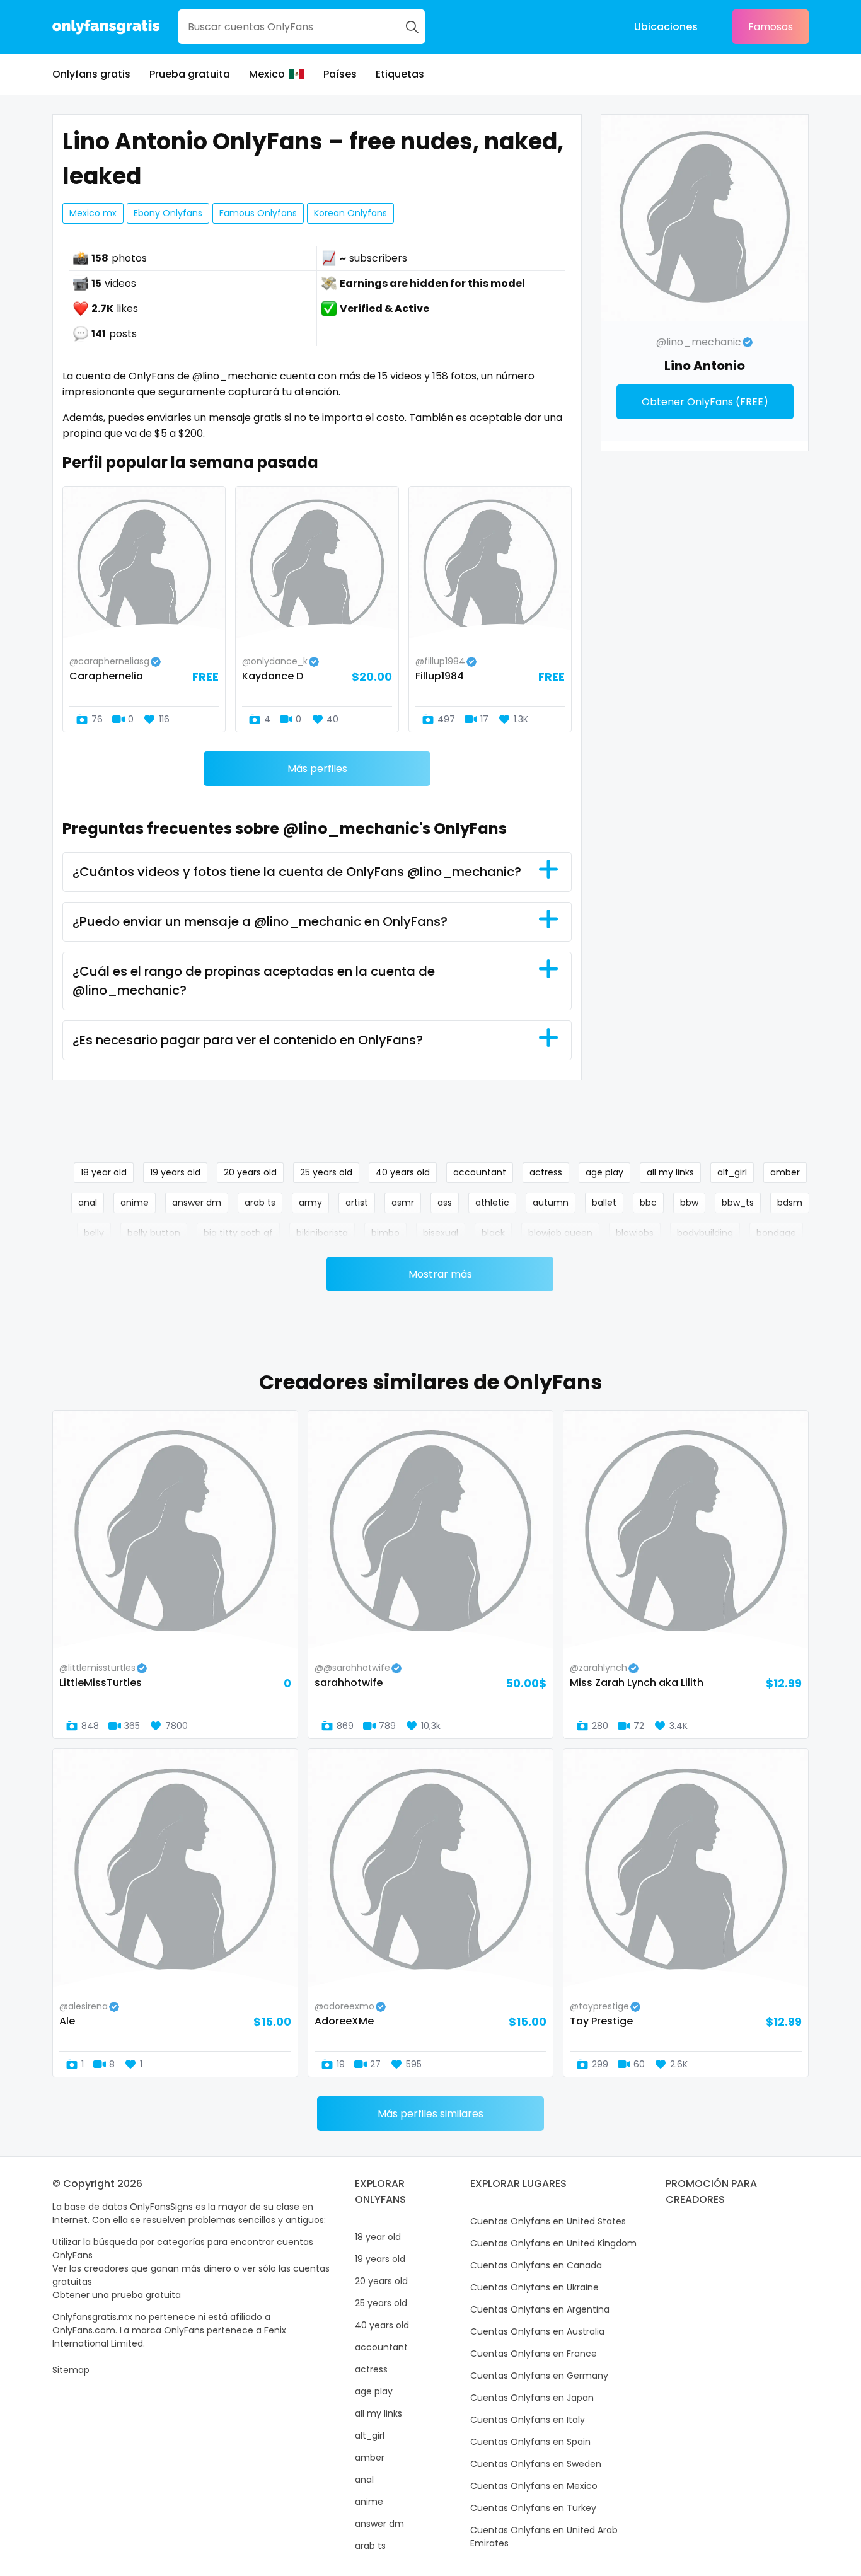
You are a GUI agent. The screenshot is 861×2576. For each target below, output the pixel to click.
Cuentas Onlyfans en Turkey (533, 2508)
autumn (551, 1203)
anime (135, 1203)
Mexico (267, 74)
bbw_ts (738, 1203)
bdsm (790, 1203)
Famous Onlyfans (258, 213)
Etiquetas (400, 74)
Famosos (771, 27)
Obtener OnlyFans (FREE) (705, 402)
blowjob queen (560, 1233)
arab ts (260, 1203)
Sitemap (71, 2370)
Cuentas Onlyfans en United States (548, 2221)
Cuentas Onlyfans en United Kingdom (553, 2243)
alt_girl (732, 1172)
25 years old (326, 1172)
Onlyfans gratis (91, 74)
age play (604, 1172)
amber (785, 1172)
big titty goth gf (238, 1233)
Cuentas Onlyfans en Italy (528, 2420)
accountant (480, 1172)
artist (357, 1203)
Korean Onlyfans (350, 213)
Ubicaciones (666, 27)
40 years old (403, 1172)
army (310, 1203)
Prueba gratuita (190, 74)
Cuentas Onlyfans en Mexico (534, 2486)
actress (546, 1172)
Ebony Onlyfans (168, 213)
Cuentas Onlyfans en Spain (530, 2442)
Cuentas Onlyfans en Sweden (536, 2464)
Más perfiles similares (430, 2114)
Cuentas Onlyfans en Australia (537, 2331)
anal (88, 1203)
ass (445, 1203)
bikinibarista (322, 1233)
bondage (776, 1233)
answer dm (197, 1203)
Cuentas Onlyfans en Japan (532, 2398)
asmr (403, 1203)
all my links (670, 1172)
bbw (689, 1203)
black (493, 1233)
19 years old (175, 1172)
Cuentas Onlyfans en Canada (536, 2265)
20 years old (250, 1172)
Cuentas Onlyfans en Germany (539, 2376)
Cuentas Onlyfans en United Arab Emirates (544, 2537)
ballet (604, 1203)
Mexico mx (93, 213)
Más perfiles (317, 769)
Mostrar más (440, 1274)
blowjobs (635, 1233)
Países (340, 74)
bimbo (385, 1233)
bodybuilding (705, 1233)
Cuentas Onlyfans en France (534, 2354)
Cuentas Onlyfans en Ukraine (535, 2287)
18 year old (104, 1172)
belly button (154, 1233)
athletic (492, 1203)
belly (94, 1233)
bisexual (441, 1233)
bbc (648, 1203)
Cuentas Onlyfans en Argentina (540, 2309)
